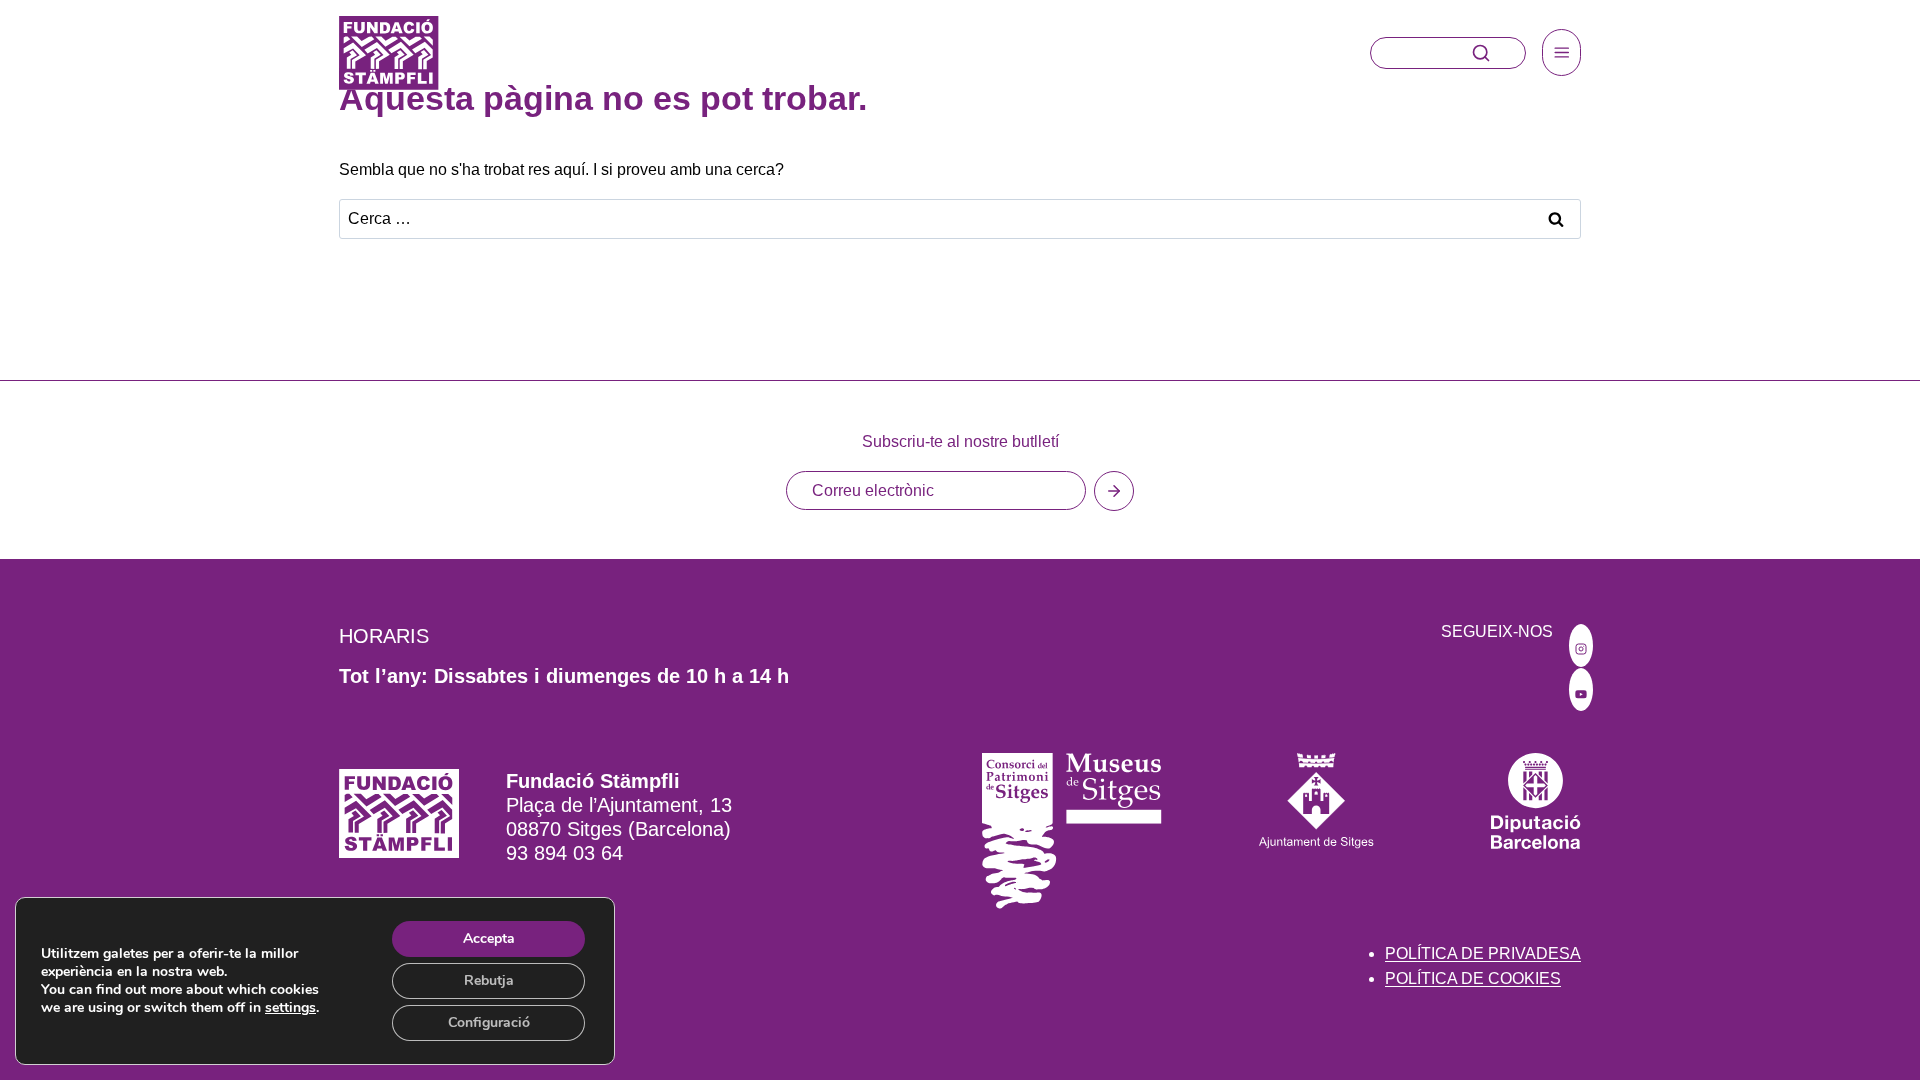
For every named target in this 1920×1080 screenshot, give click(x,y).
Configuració (489, 1022)
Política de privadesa (1483, 953)
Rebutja (489, 980)
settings (290, 1008)
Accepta (489, 938)
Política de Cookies (1473, 978)
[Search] (1481, 53)
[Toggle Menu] (1562, 52)
